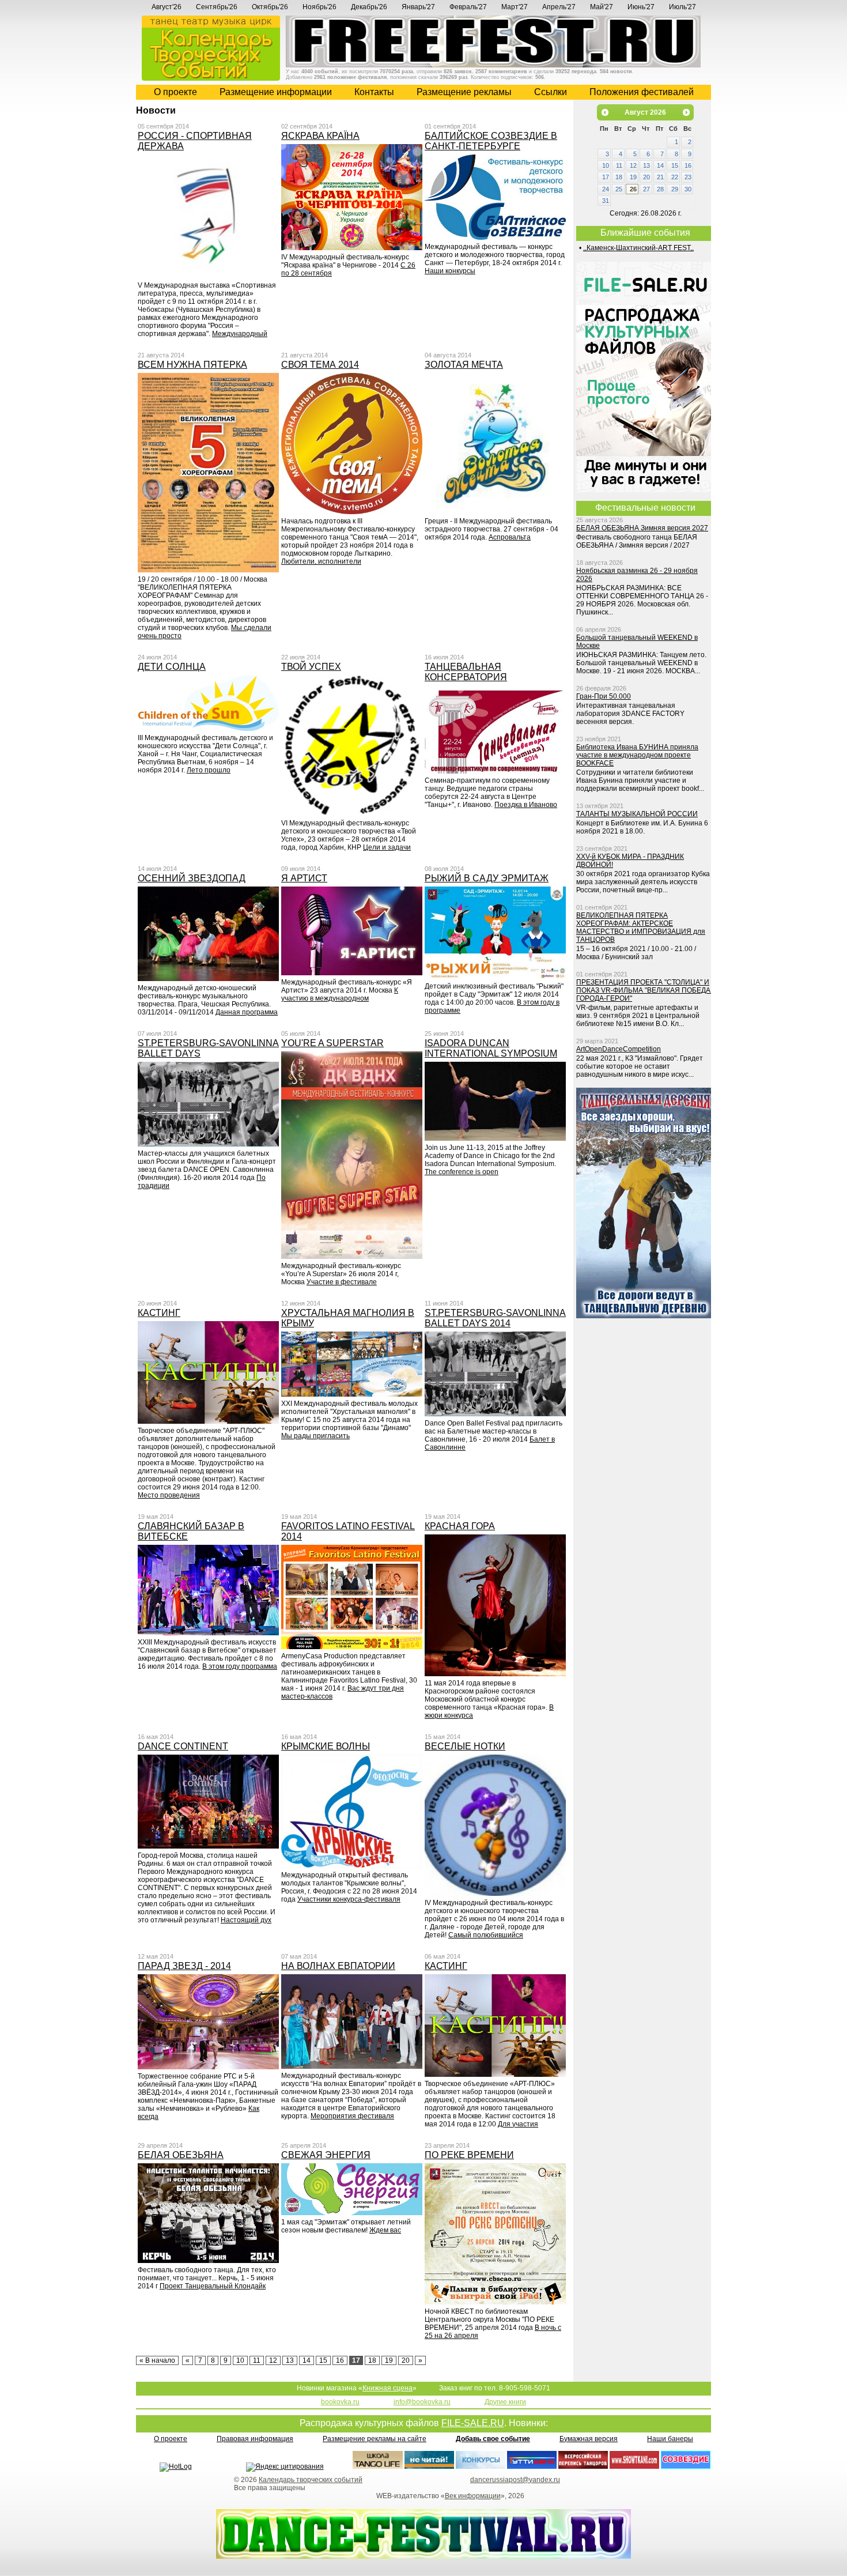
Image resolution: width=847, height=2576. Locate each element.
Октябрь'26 (270, 7)
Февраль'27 (468, 7)
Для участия (518, 2124)
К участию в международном (340, 994)
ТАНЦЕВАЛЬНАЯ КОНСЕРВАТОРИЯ (466, 672)
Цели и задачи (387, 847)
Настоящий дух (246, 1920)
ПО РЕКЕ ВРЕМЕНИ (469, 2155)
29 (675, 189)
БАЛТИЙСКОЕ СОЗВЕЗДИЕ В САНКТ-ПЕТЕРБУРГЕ (491, 141)
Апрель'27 (559, 7)
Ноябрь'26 (319, 7)
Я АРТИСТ (304, 878)
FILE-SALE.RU (473, 2423)
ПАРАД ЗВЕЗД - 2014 (184, 1966)
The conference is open (462, 1172)
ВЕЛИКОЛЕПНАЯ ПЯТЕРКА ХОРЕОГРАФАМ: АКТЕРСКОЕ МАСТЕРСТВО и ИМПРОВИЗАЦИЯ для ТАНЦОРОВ (641, 927)
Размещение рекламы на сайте (375, 2439)
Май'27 (602, 7)
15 (323, 2360)
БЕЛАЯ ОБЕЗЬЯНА (181, 2155)
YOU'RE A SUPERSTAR (332, 1043)
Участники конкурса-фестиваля (349, 1899)
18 (372, 2360)
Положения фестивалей (642, 92)
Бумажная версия (589, 2439)
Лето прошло (209, 770)
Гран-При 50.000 (604, 696)
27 (646, 189)
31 (606, 201)
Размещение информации (276, 92)
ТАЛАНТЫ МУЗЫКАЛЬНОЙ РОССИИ (637, 814)
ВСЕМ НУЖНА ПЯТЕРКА (192, 365)
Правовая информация (255, 2439)
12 (273, 2360)
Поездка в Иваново (526, 805)
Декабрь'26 (369, 7)
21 (660, 177)
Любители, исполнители (321, 561)
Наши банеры (670, 2439)
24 (606, 189)
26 (633, 189)
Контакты (374, 92)
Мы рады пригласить (315, 1436)
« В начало (157, 2360)
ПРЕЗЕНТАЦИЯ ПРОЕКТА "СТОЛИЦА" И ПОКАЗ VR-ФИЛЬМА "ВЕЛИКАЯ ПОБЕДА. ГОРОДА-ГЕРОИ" (644, 990)
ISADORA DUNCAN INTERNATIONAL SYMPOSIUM (491, 1048)
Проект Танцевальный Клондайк (213, 2286)
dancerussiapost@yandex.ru (515, 2480)
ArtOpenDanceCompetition (619, 1049)
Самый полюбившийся (486, 1935)
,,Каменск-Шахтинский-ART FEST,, (638, 248)
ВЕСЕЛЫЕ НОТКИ (465, 1746)
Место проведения (169, 1495)
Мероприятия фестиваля (352, 2116)
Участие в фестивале (342, 1282)
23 (688, 177)
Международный (240, 334)
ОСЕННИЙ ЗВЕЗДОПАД (192, 878)
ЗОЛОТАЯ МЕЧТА (464, 365)
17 (606, 177)
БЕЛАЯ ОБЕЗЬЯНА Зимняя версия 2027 (642, 528)
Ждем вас (385, 2230)
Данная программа (247, 1012)
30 (688, 189)
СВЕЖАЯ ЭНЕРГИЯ (326, 2155)
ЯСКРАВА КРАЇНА (320, 136)
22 (675, 177)
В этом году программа (240, 1666)
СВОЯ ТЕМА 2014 (320, 365)
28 (660, 189)
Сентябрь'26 (217, 7)
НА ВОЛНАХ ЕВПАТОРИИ (338, 1966)
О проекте (175, 92)
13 (290, 2360)
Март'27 (515, 7)
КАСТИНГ (159, 1313)
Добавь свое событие (493, 2439)
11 (257, 2360)
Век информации (473, 2496)
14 (307, 2360)
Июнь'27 (641, 7)
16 (340, 2360)
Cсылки (551, 92)
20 (406, 2360)
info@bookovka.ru (422, 2402)
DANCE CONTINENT (183, 1746)
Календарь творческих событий (311, 2480)
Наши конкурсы (450, 271)
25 (619, 189)
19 (389, 2360)
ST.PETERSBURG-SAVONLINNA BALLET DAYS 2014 (495, 1318)
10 (240, 2360)
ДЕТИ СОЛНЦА (172, 667)
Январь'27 (418, 7)
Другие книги (505, 2402)
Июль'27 (682, 7)
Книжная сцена (387, 2388)
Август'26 (167, 7)
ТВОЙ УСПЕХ (311, 667)
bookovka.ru (340, 2402)
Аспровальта (510, 537)
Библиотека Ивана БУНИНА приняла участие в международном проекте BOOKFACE (637, 755)
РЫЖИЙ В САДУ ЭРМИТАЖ (487, 878)
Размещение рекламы (464, 92)
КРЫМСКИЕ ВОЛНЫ (326, 1746)
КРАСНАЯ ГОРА (460, 1526)
